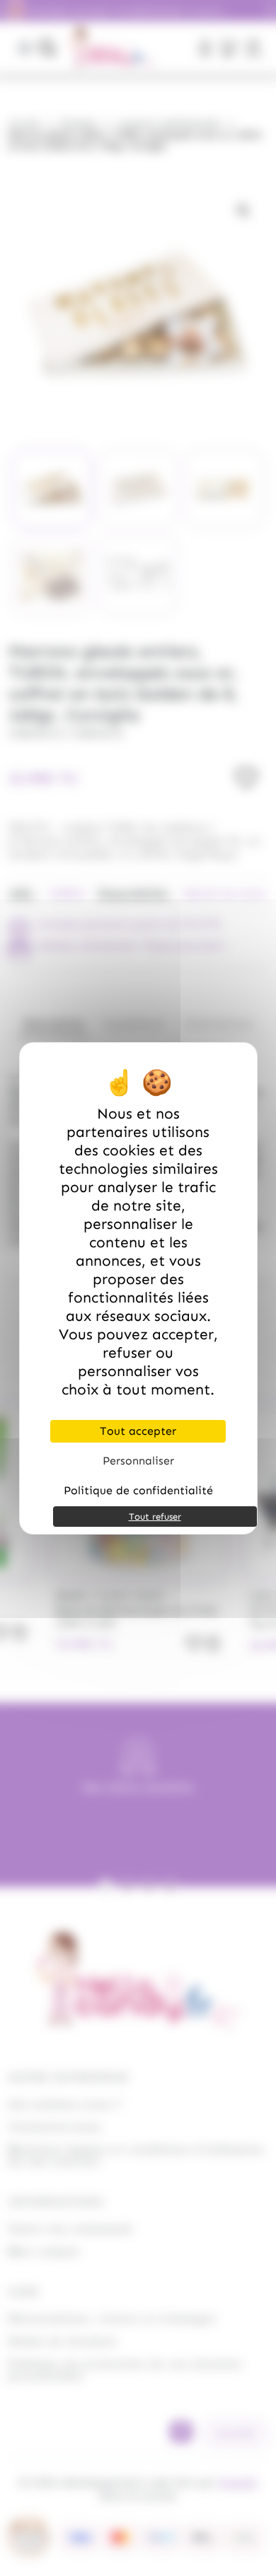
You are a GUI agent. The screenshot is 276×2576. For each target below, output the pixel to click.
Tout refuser (155, 1517)
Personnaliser (138, 1461)
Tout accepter (138, 1431)
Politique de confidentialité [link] (138, 1490)
